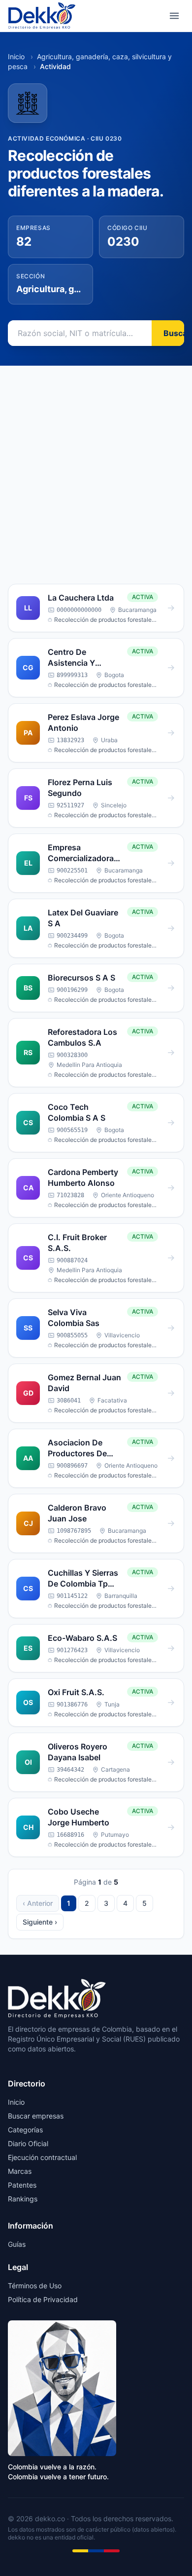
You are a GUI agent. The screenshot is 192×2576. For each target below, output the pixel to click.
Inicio (16, 57)
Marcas (20, 2171)
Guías (17, 2244)
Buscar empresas (36, 2116)
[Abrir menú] (174, 16)
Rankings (23, 2199)
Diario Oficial (28, 2143)
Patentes (22, 2185)
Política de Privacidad (43, 2299)
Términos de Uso (35, 2286)
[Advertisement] (96, 467)
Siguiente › (40, 1922)
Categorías (25, 2130)
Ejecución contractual (42, 2157)
